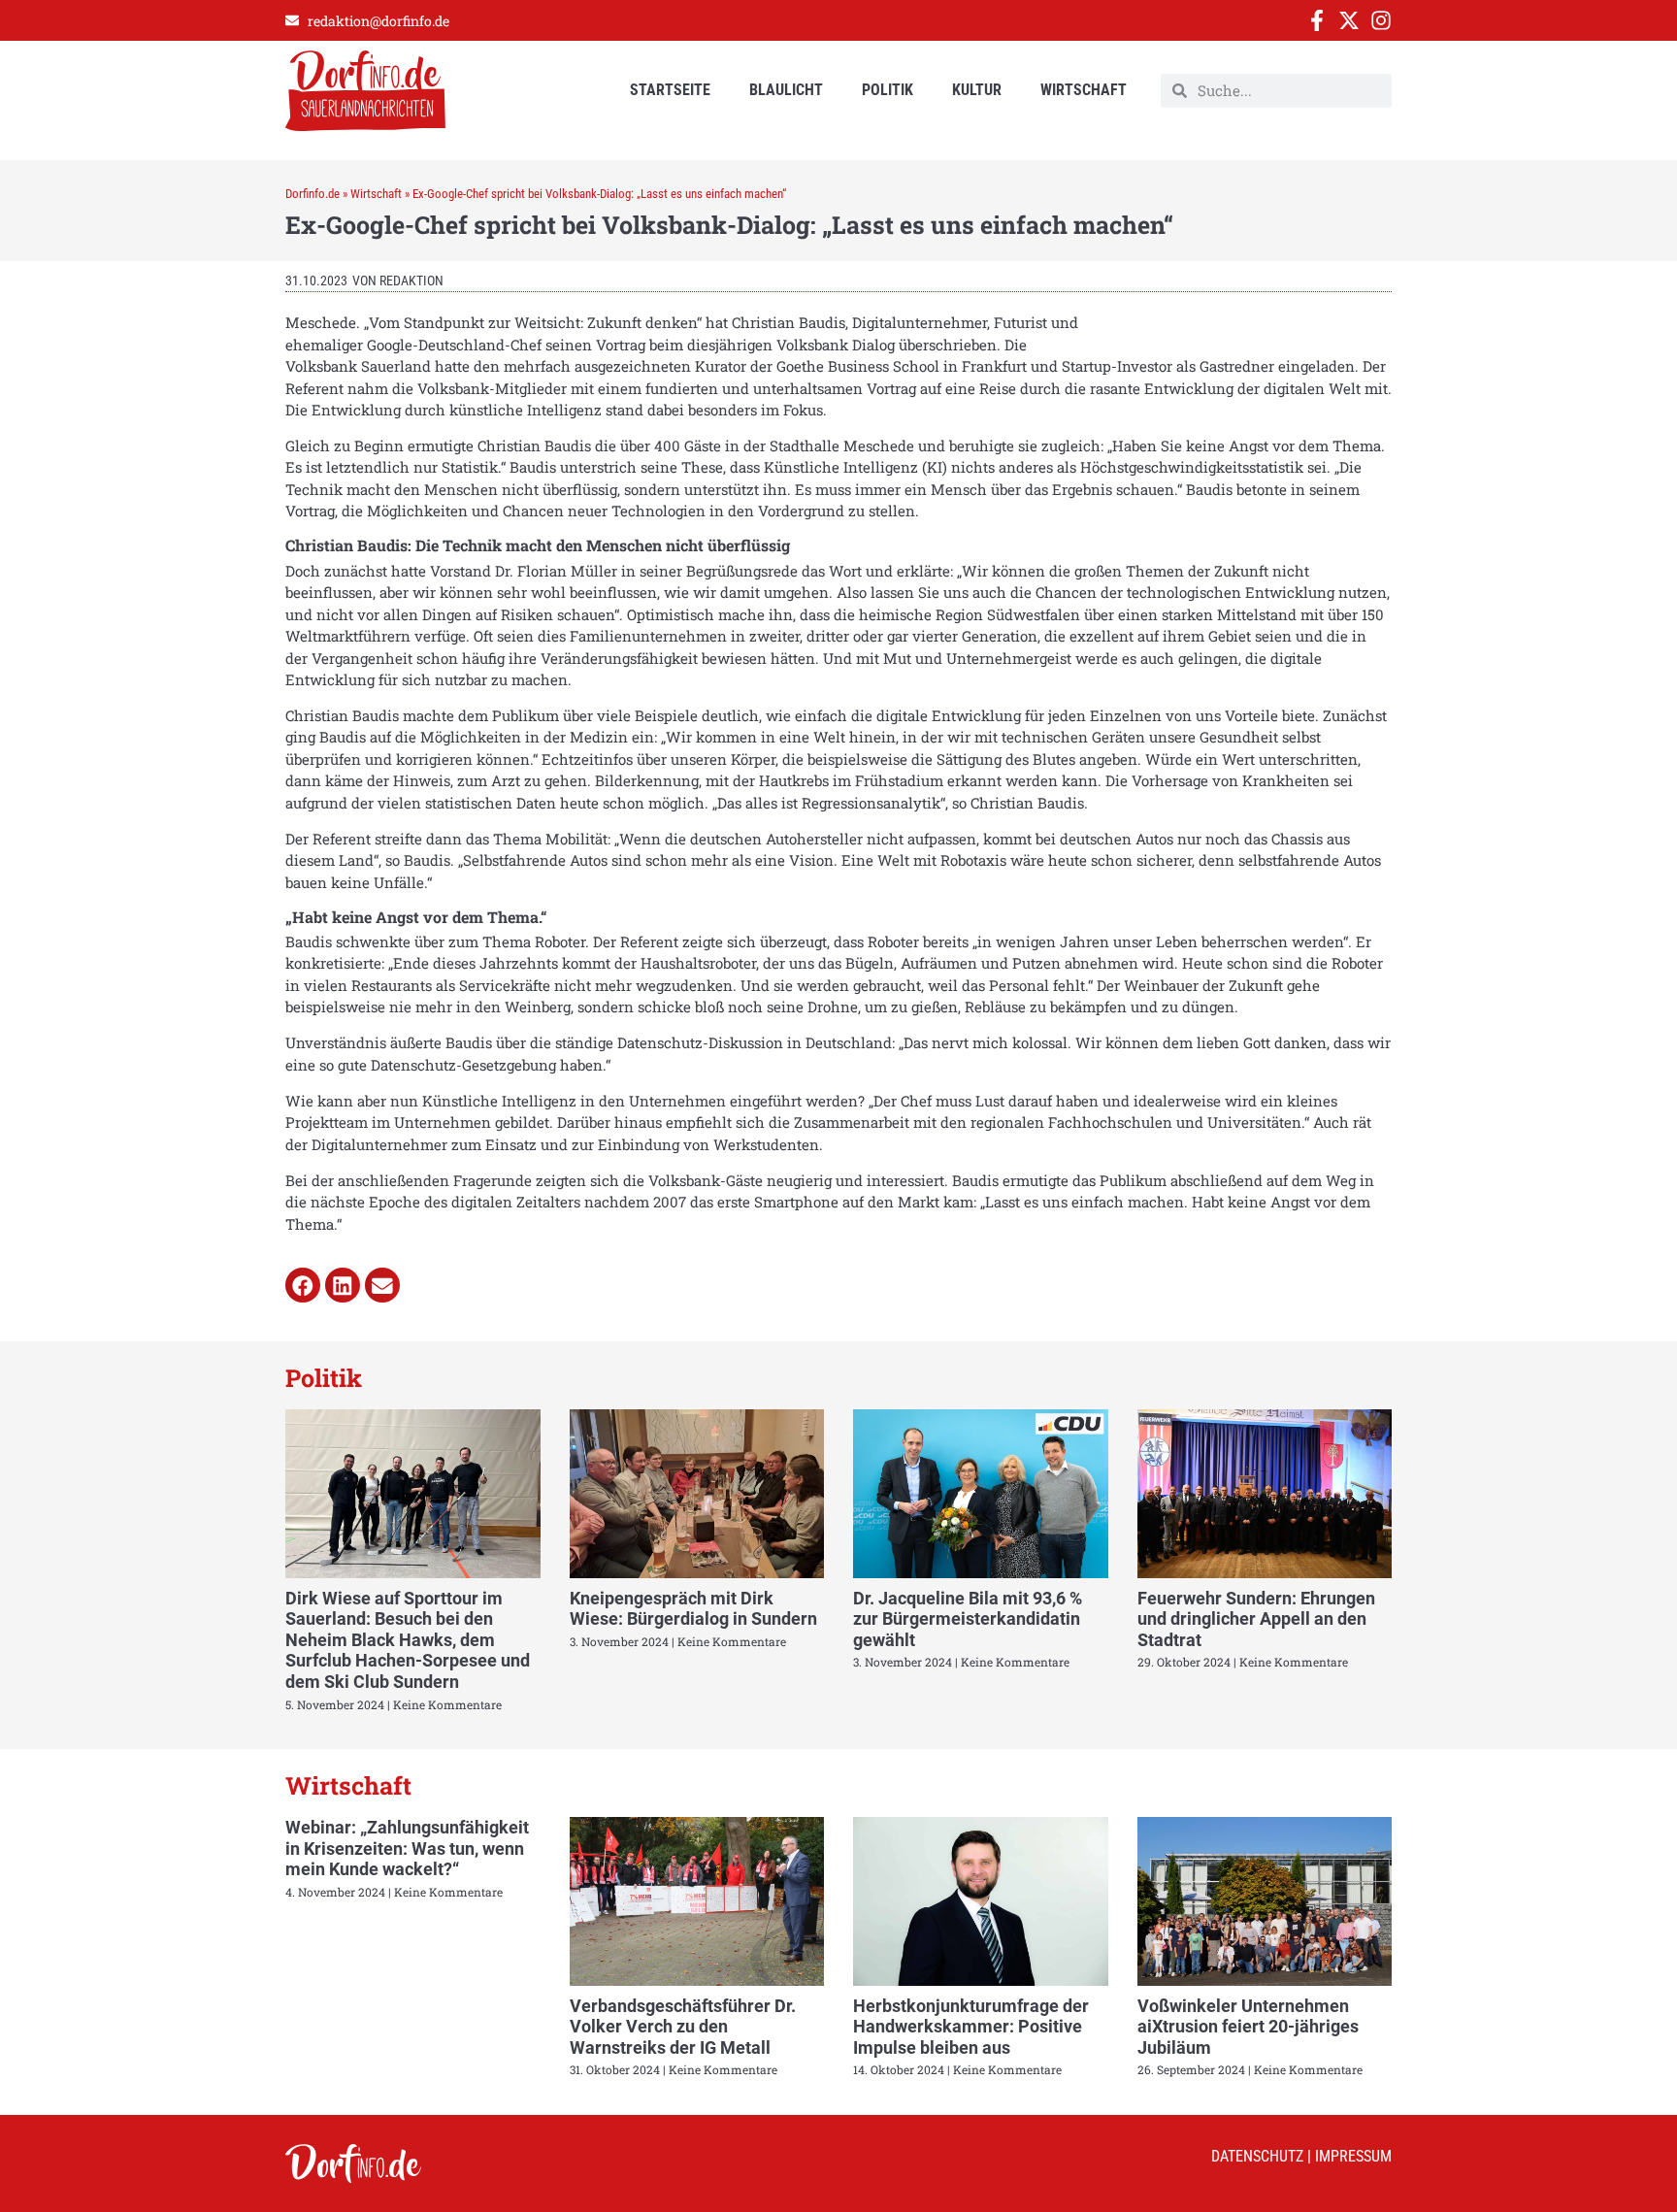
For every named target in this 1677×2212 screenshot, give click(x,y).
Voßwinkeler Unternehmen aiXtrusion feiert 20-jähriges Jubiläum (1248, 2027)
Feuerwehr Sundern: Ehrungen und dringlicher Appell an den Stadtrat (1256, 1619)
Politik (888, 90)
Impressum (1353, 2156)
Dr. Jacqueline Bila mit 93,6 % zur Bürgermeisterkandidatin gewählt (968, 1619)
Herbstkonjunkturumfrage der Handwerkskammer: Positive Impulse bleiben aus (971, 2027)
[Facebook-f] (1317, 20)
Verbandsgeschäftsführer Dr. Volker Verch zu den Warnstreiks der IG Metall (683, 2027)
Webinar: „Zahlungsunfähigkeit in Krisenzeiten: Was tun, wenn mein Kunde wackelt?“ (407, 1848)
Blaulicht (786, 90)
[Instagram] (1381, 20)
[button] (303, 1285)
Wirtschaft (1084, 90)
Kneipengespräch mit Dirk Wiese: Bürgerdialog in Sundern (693, 1609)
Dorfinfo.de (312, 194)
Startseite (670, 90)
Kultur (977, 90)
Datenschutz (1257, 2156)
